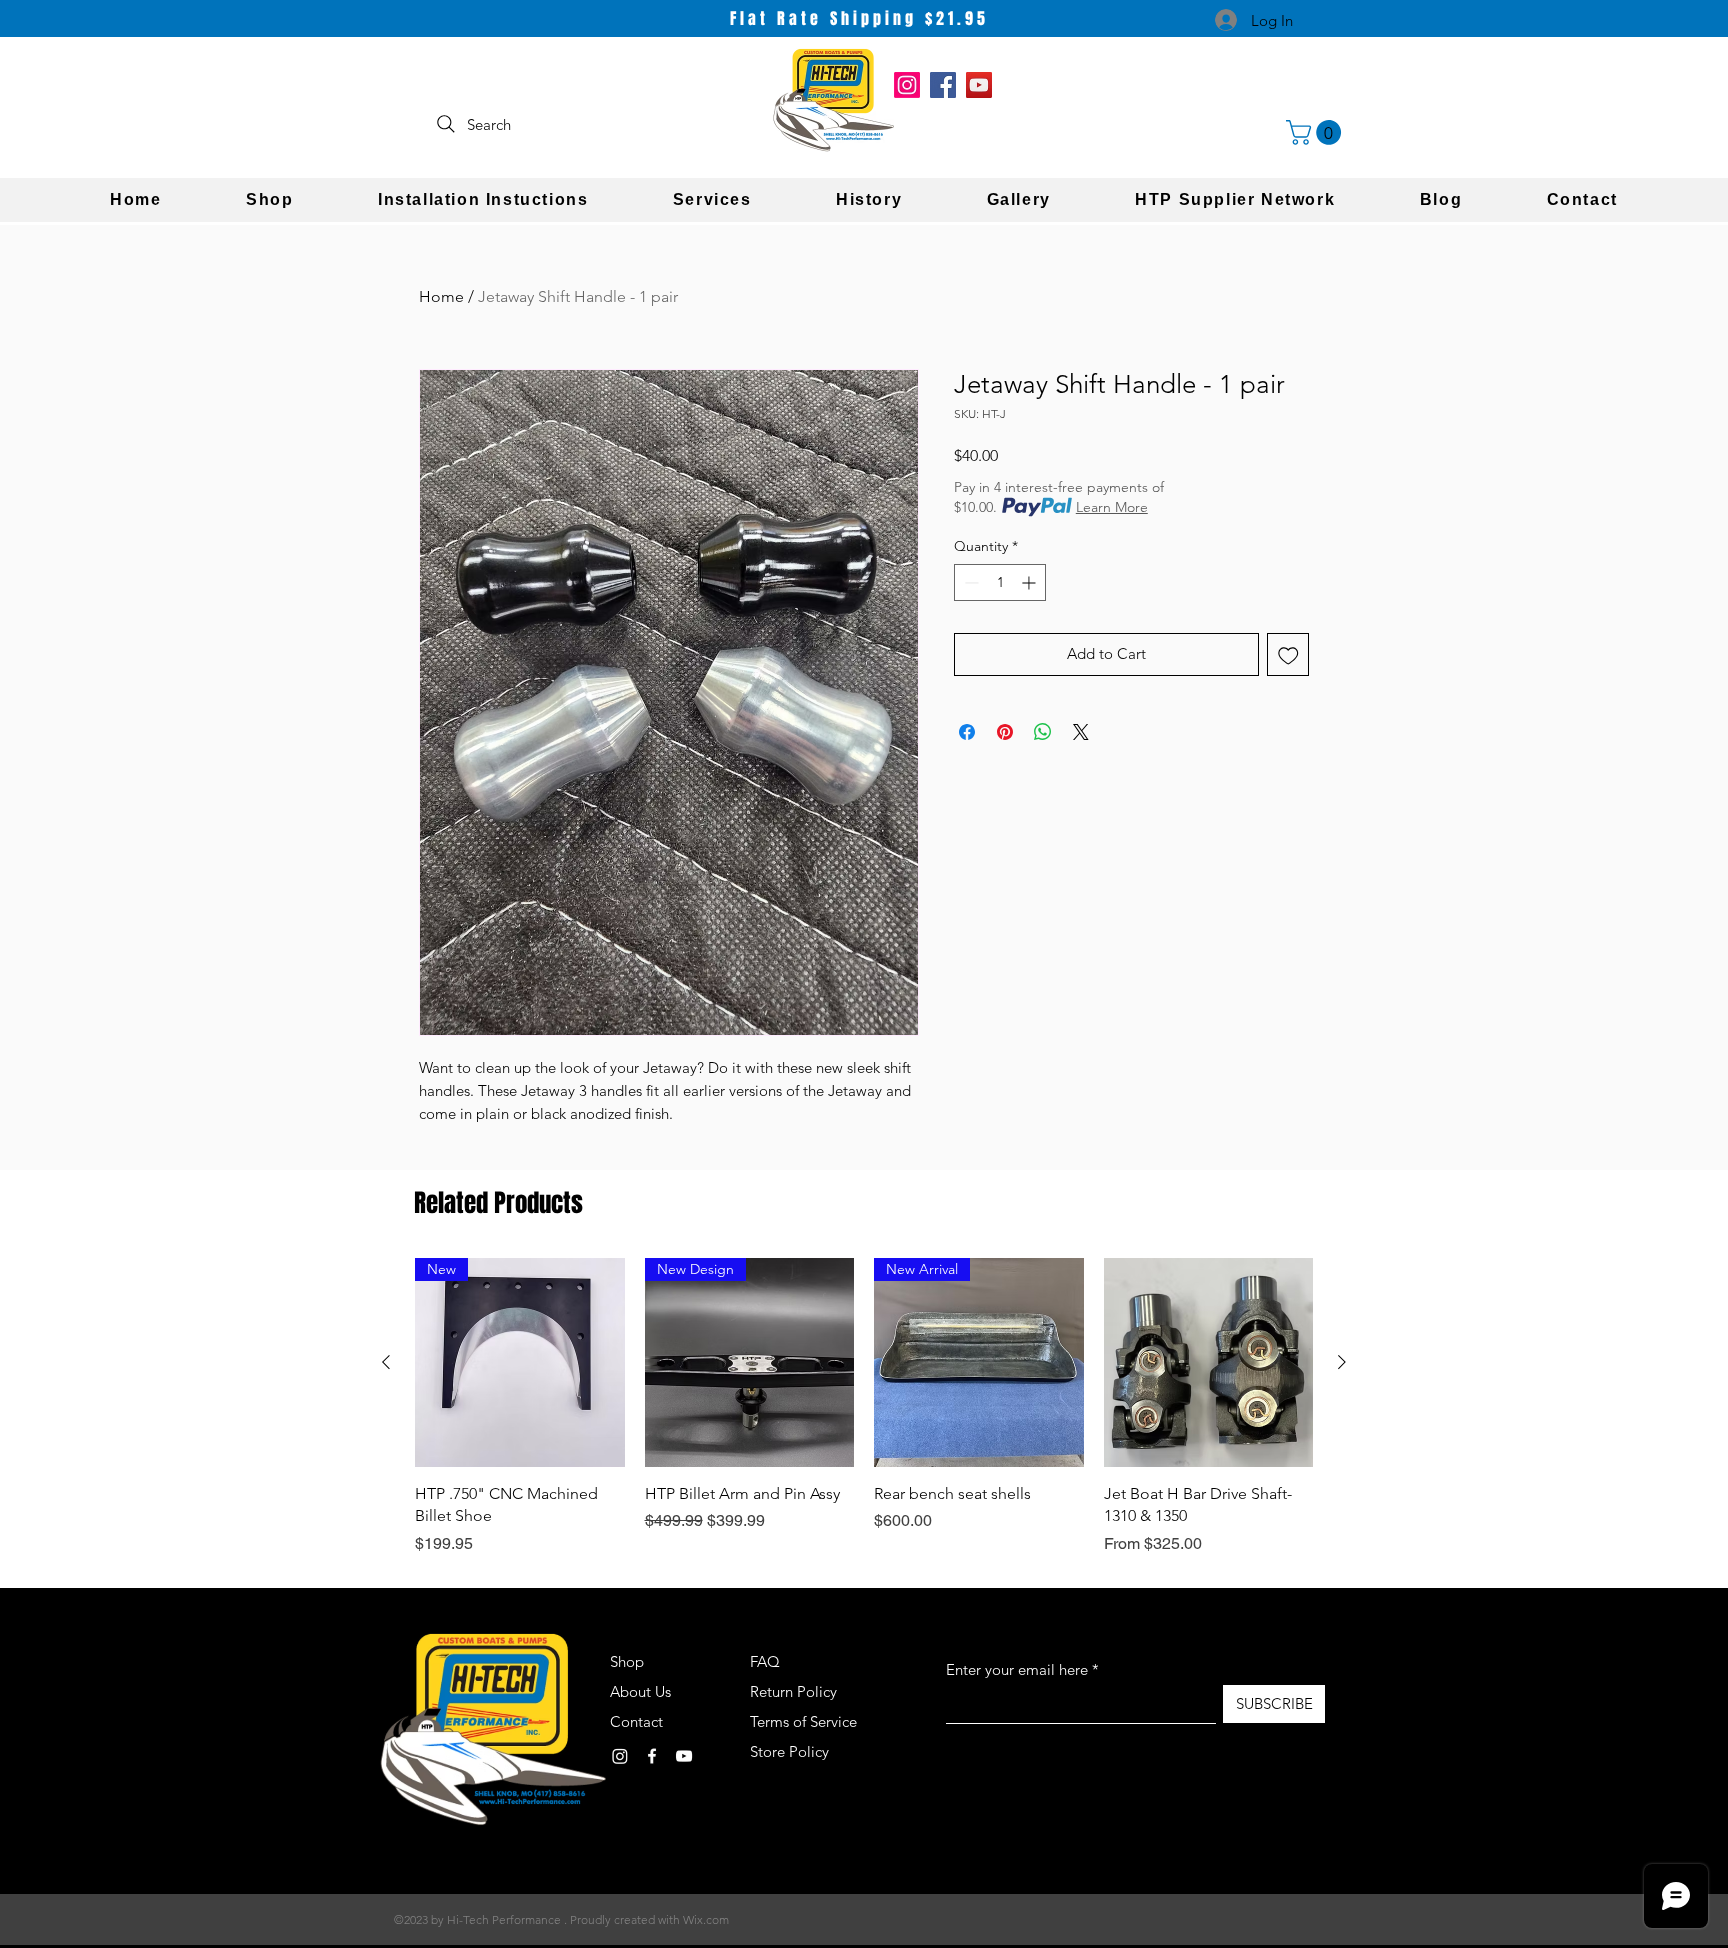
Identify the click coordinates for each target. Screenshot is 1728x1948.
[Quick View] (1209, 1363)
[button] (1316, 132)
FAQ (765, 1661)
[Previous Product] (386, 1362)
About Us (640, 1691)
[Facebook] (943, 85)
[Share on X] (1081, 732)
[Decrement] (969, 582)
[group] (864, 1407)
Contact (636, 1721)
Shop (627, 1661)
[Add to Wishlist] (1288, 654)
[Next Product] (1342, 1362)
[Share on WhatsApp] (1043, 732)
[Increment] (1030, 582)
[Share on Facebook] (967, 732)
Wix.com (706, 1919)
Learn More (1112, 507)
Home (441, 296)
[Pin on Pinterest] (1005, 732)
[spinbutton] (1000, 582)
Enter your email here (1017, 1669)
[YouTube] (979, 85)
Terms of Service (803, 1721)
